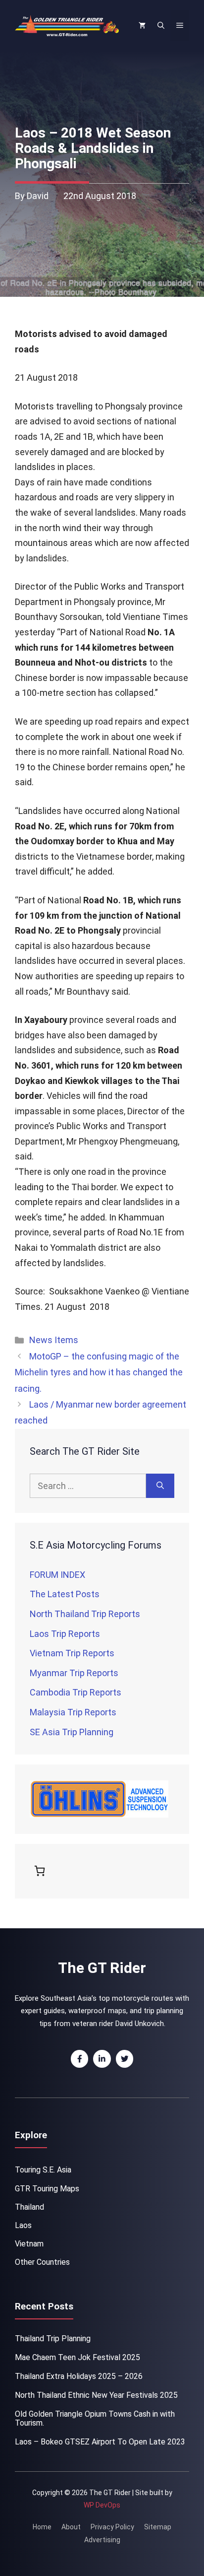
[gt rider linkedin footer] (102, 2059)
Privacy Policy (112, 2527)
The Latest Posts (65, 1594)
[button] (161, 26)
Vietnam (29, 2244)
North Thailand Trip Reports (85, 1614)
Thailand (29, 2207)
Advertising (102, 2540)
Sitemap (158, 2527)
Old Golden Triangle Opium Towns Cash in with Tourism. (95, 2418)
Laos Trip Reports (65, 1634)
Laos (23, 2225)
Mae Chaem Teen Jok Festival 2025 (77, 2357)
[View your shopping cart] (142, 26)
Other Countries (42, 2262)
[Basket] (42, 1871)
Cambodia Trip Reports (76, 1692)
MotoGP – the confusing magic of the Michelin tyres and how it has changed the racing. (99, 1372)
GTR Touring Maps (47, 2189)
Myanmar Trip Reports (74, 1673)
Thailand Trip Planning (53, 2339)
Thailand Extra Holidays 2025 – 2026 (79, 2376)
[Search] (160, 1486)
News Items (54, 1340)
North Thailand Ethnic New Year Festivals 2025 (96, 2395)
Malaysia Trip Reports (73, 1712)
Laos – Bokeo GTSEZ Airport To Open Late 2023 (100, 2442)
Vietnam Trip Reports (72, 1653)
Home (42, 2527)
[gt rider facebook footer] (80, 2059)
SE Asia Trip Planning (72, 1732)
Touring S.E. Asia (43, 2170)
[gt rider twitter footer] (125, 2059)
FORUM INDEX (57, 1575)
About (71, 2527)
